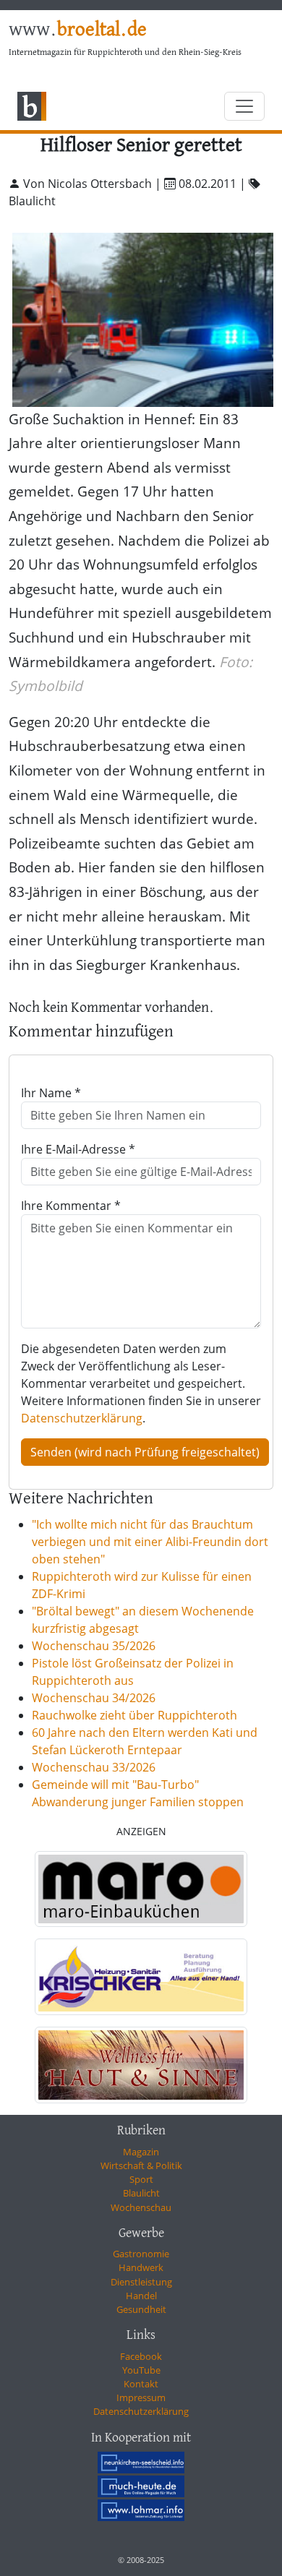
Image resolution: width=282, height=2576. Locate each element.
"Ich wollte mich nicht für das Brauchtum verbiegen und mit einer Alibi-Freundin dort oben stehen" (150, 1542)
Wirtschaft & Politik (141, 2165)
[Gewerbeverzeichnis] (141, 1889)
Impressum (141, 2397)
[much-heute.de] (141, 2486)
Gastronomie (141, 2254)
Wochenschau (141, 2207)
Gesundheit (141, 2309)
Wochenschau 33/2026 (94, 1767)
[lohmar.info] (141, 2510)
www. (78, 30)
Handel (141, 2296)
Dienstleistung (141, 2282)
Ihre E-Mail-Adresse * (78, 1149)
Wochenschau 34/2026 (94, 1698)
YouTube (141, 2370)
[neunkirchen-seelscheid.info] (141, 2463)
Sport (141, 2179)
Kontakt (141, 2384)
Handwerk (141, 2267)
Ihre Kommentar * (71, 1206)
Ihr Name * (51, 1093)
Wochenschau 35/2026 (94, 1646)
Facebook (141, 2356)
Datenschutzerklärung (82, 1418)
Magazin (141, 2152)
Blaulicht (141, 2193)
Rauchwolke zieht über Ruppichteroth (134, 1715)
